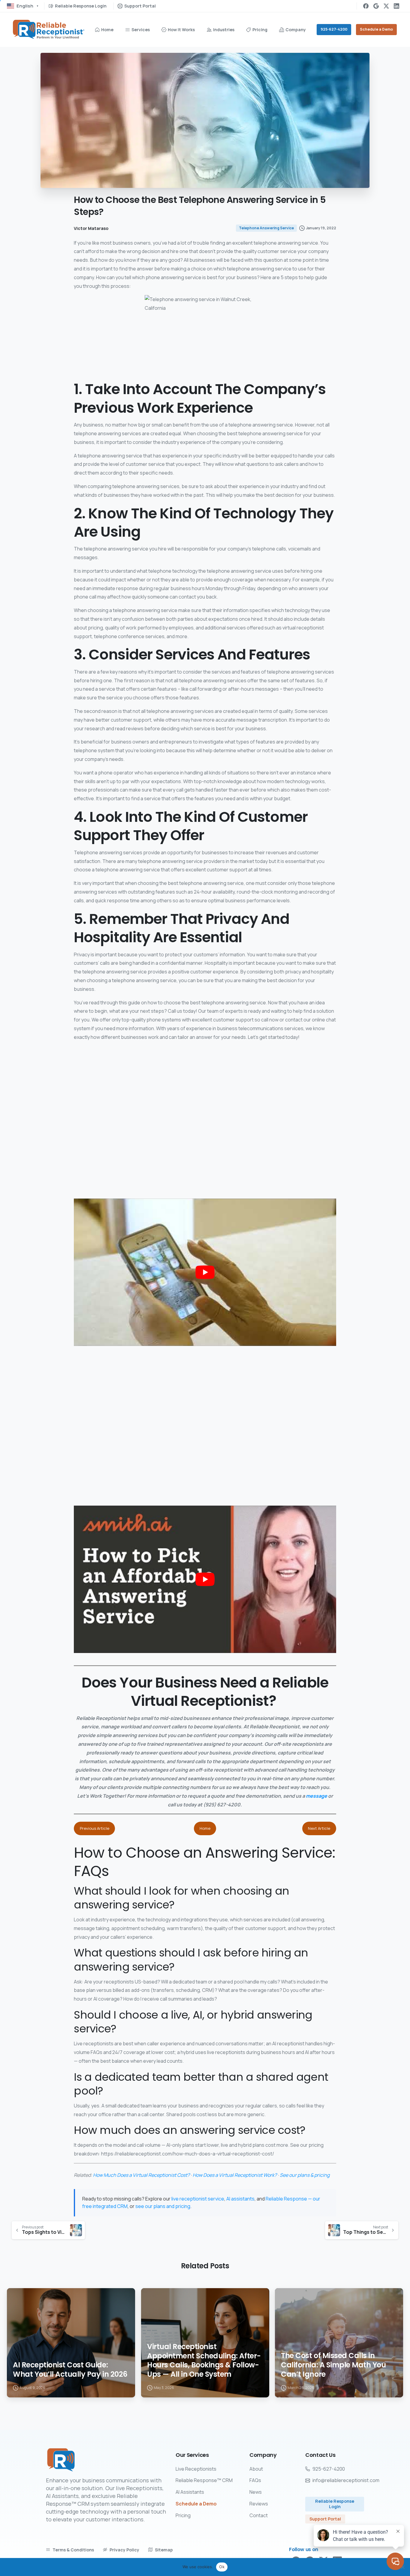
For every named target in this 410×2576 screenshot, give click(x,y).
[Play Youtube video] (205, 1272)
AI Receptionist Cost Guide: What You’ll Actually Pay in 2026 (70, 2370)
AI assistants (240, 2199)
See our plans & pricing (305, 2175)
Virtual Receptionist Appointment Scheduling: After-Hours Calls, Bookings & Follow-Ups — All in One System (204, 2361)
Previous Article (95, 1828)
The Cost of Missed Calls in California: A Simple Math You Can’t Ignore (333, 2365)
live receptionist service (198, 2199)
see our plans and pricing (163, 2206)
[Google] (376, 6)
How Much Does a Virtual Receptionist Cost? (141, 2175)
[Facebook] (366, 6)
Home (205, 1828)
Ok (222, 2567)
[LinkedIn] (396, 6)
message (317, 1796)
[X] (386, 6)
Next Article (319, 1828)
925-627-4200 (334, 29)
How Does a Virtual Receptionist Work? (235, 2175)
